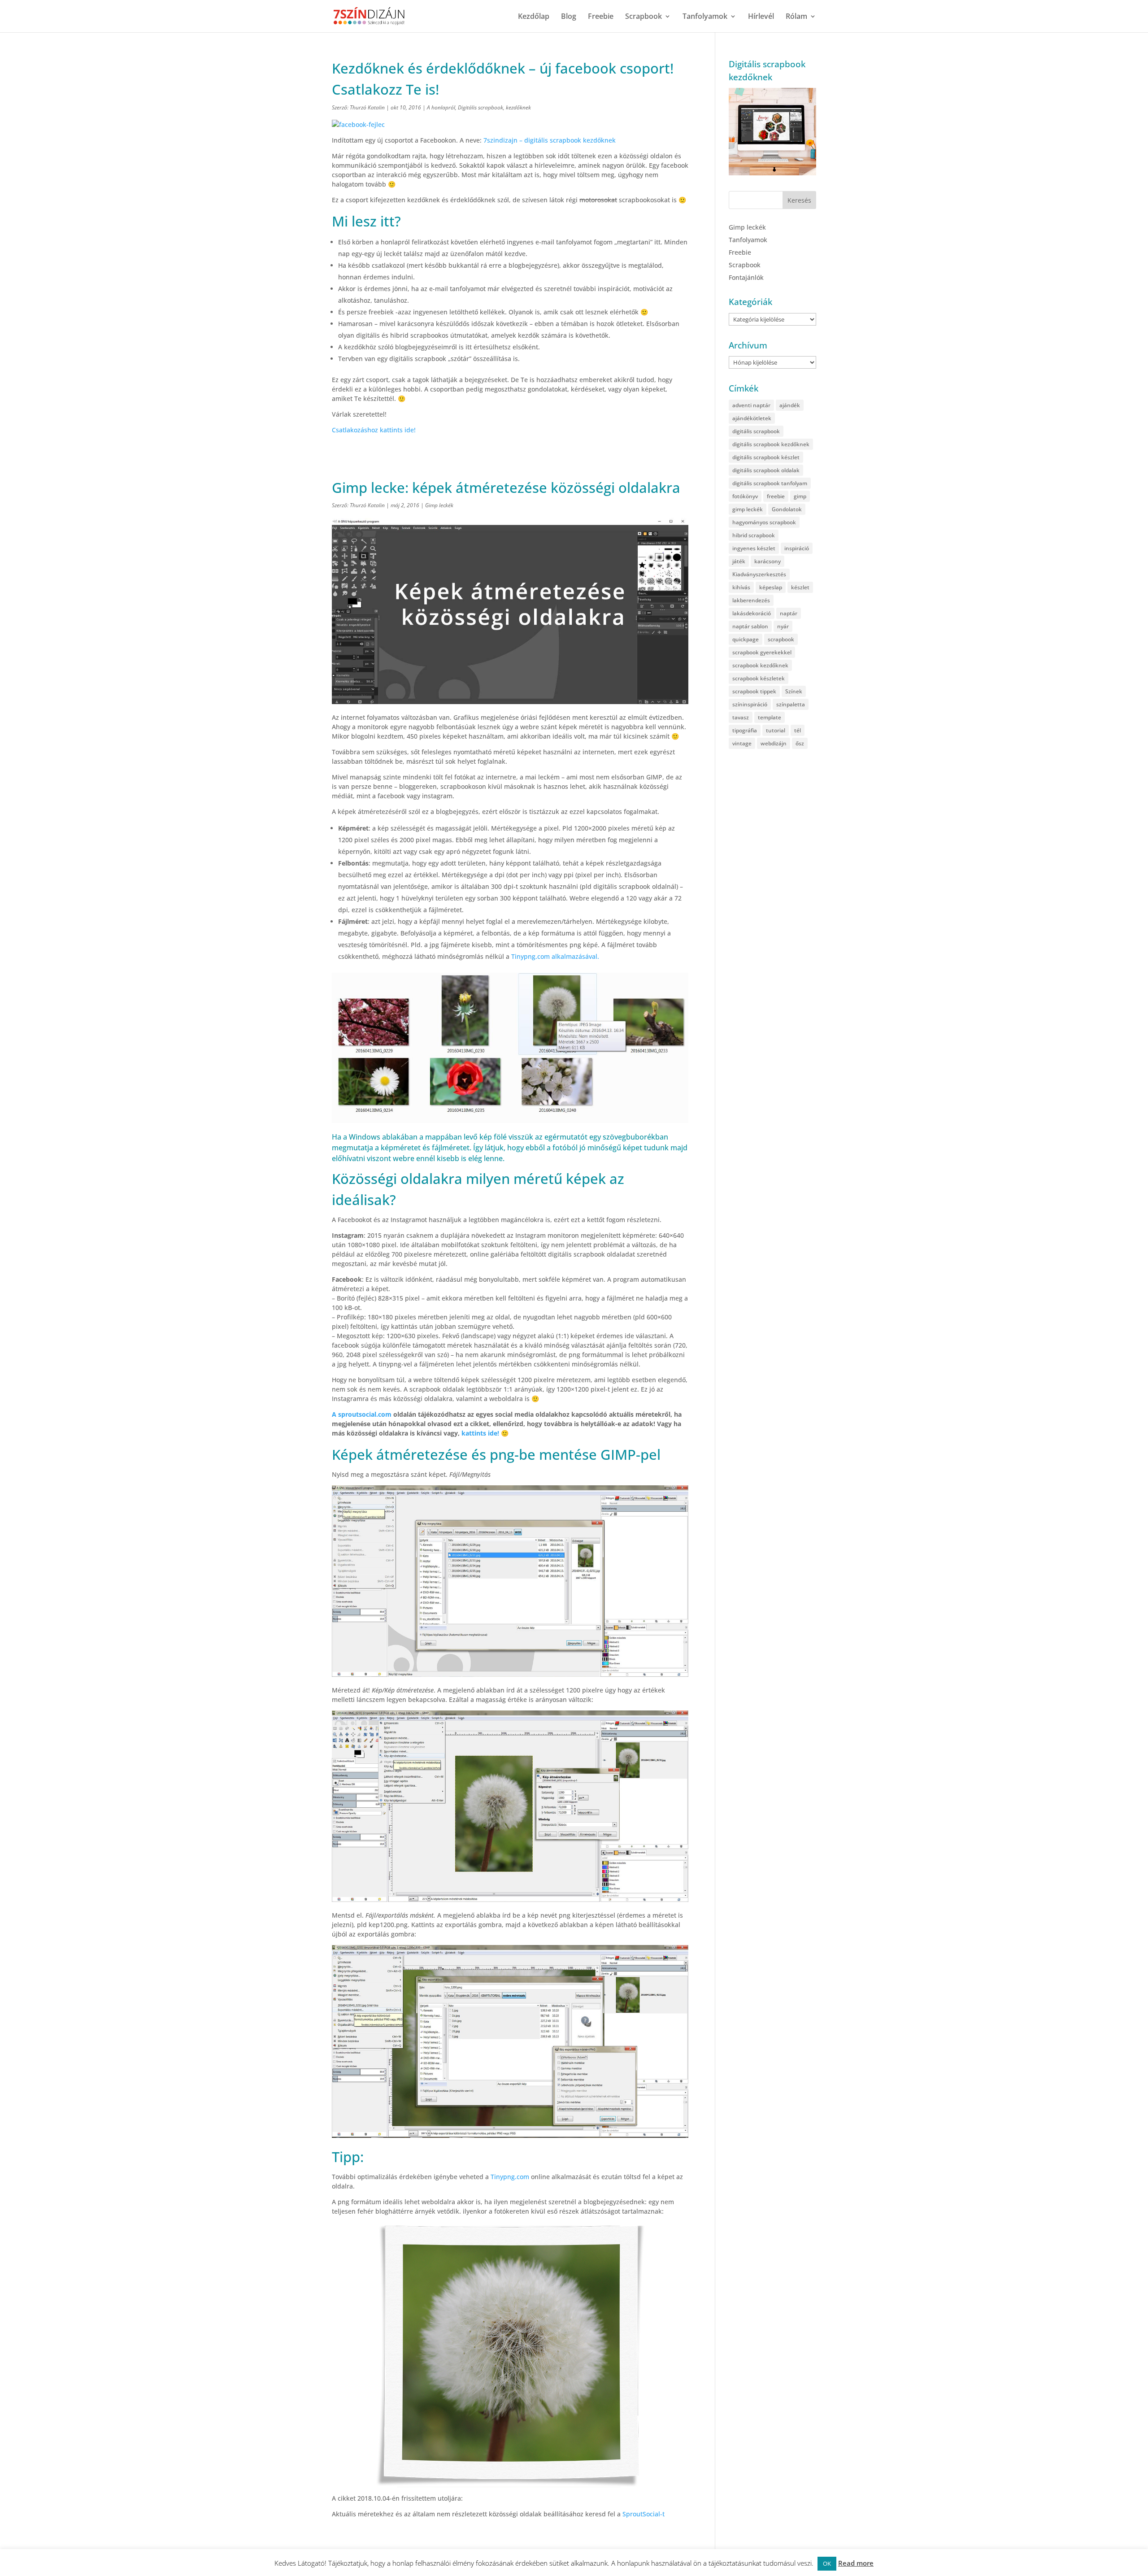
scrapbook (781, 639)
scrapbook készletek (759, 678)
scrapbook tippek (754, 691)
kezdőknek (518, 107)
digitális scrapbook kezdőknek (771, 444)
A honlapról (441, 107)
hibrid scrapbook (754, 535)
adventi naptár (751, 405)
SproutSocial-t (644, 2514)
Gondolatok (787, 509)
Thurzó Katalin (367, 107)
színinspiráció (750, 704)
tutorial (776, 730)
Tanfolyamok (705, 17)
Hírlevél (761, 17)
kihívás (741, 587)
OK (827, 2563)
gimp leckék (748, 509)
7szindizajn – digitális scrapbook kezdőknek (550, 140)
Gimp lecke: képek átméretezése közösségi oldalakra (506, 487)
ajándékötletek (752, 418)
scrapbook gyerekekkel (762, 652)
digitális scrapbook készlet (766, 457)
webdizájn (774, 743)
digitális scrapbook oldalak (766, 470)
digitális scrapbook (756, 431)
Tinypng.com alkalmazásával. (555, 956)
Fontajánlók (746, 277)
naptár (789, 613)
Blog (569, 17)
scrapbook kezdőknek (760, 665)
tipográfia (745, 730)
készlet (800, 587)
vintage (742, 743)
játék (739, 561)
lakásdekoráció (752, 613)
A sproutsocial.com (363, 1414)
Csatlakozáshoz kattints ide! (374, 430)
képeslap (771, 587)
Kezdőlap (534, 17)
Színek (794, 691)
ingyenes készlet (754, 548)
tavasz (741, 717)
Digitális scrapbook (481, 107)
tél (798, 730)
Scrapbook (644, 17)
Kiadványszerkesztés (759, 574)
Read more (856, 2563)
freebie (776, 496)
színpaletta (791, 704)
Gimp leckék (439, 505)
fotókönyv (745, 496)
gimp (800, 496)
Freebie (601, 17)
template (770, 717)
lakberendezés (751, 600)
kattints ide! (481, 1433)
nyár (783, 626)
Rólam (796, 17)
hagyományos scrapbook (764, 522)
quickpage (746, 639)
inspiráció (797, 548)
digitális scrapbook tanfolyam (770, 483)
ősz (800, 743)
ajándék (790, 405)
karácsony (768, 561)
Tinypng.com (509, 2177)
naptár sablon (750, 626)
